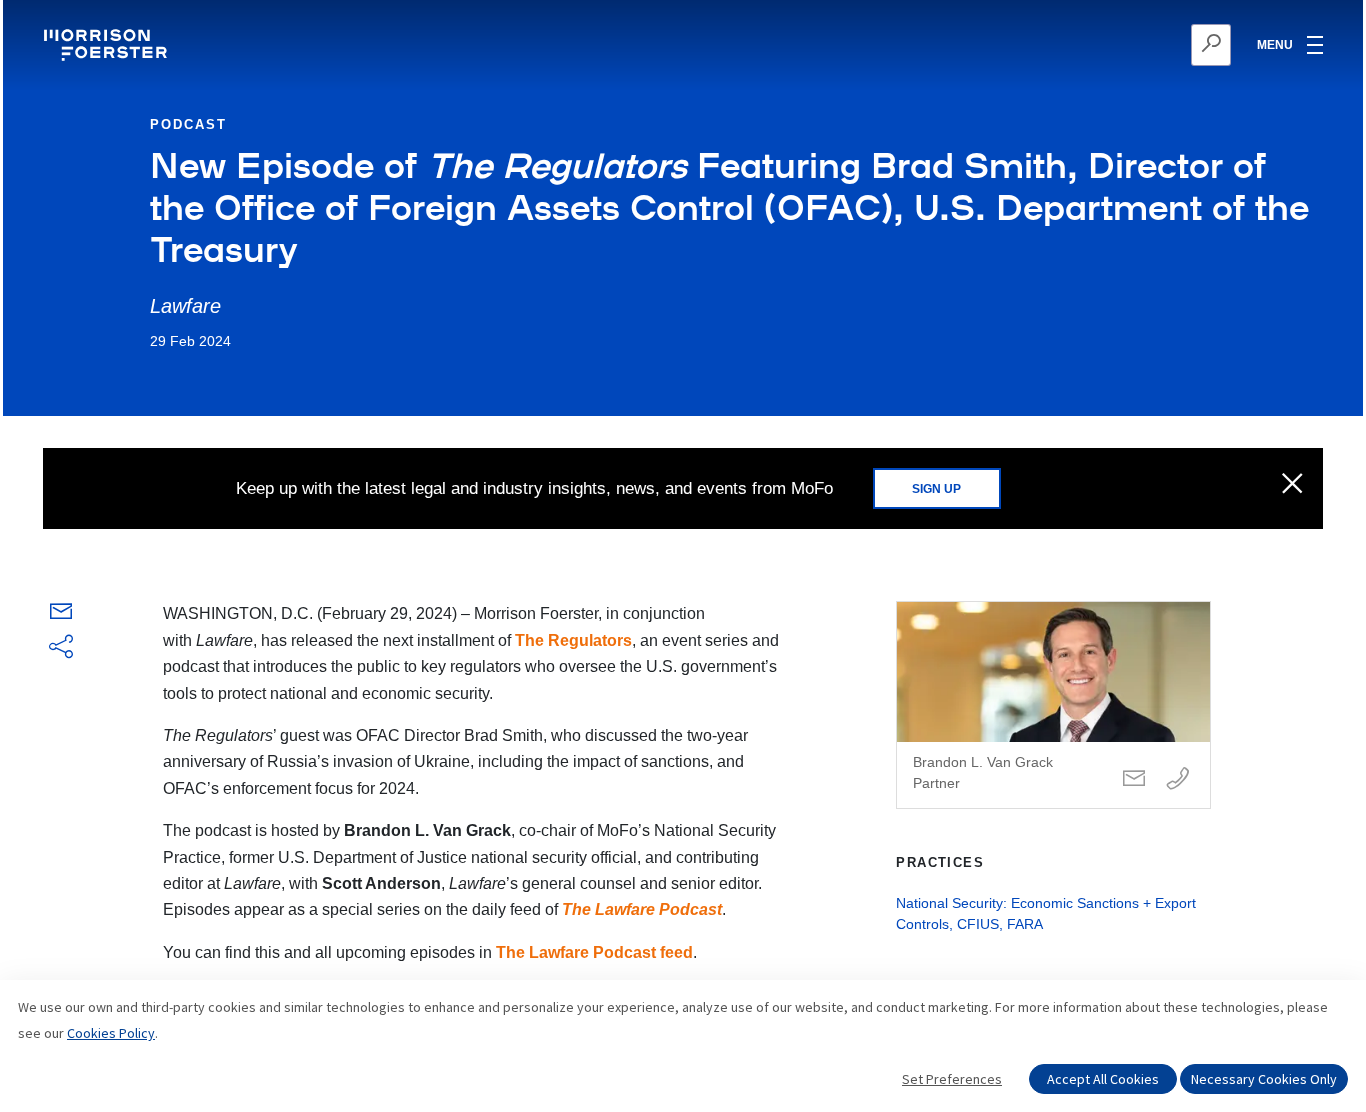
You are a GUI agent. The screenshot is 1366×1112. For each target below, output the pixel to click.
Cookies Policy (111, 1033)
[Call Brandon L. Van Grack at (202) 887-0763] (1178, 779)
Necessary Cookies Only (1264, 1079)
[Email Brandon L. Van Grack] (1134, 779)
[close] (1292, 485)
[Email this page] (61, 615)
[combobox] (1113, 45)
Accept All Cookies (1103, 1079)
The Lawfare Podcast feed (594, 952)
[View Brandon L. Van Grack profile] (1053, 705)
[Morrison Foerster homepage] (108, 45)
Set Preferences (952, 1079)
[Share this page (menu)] (61, 648)
